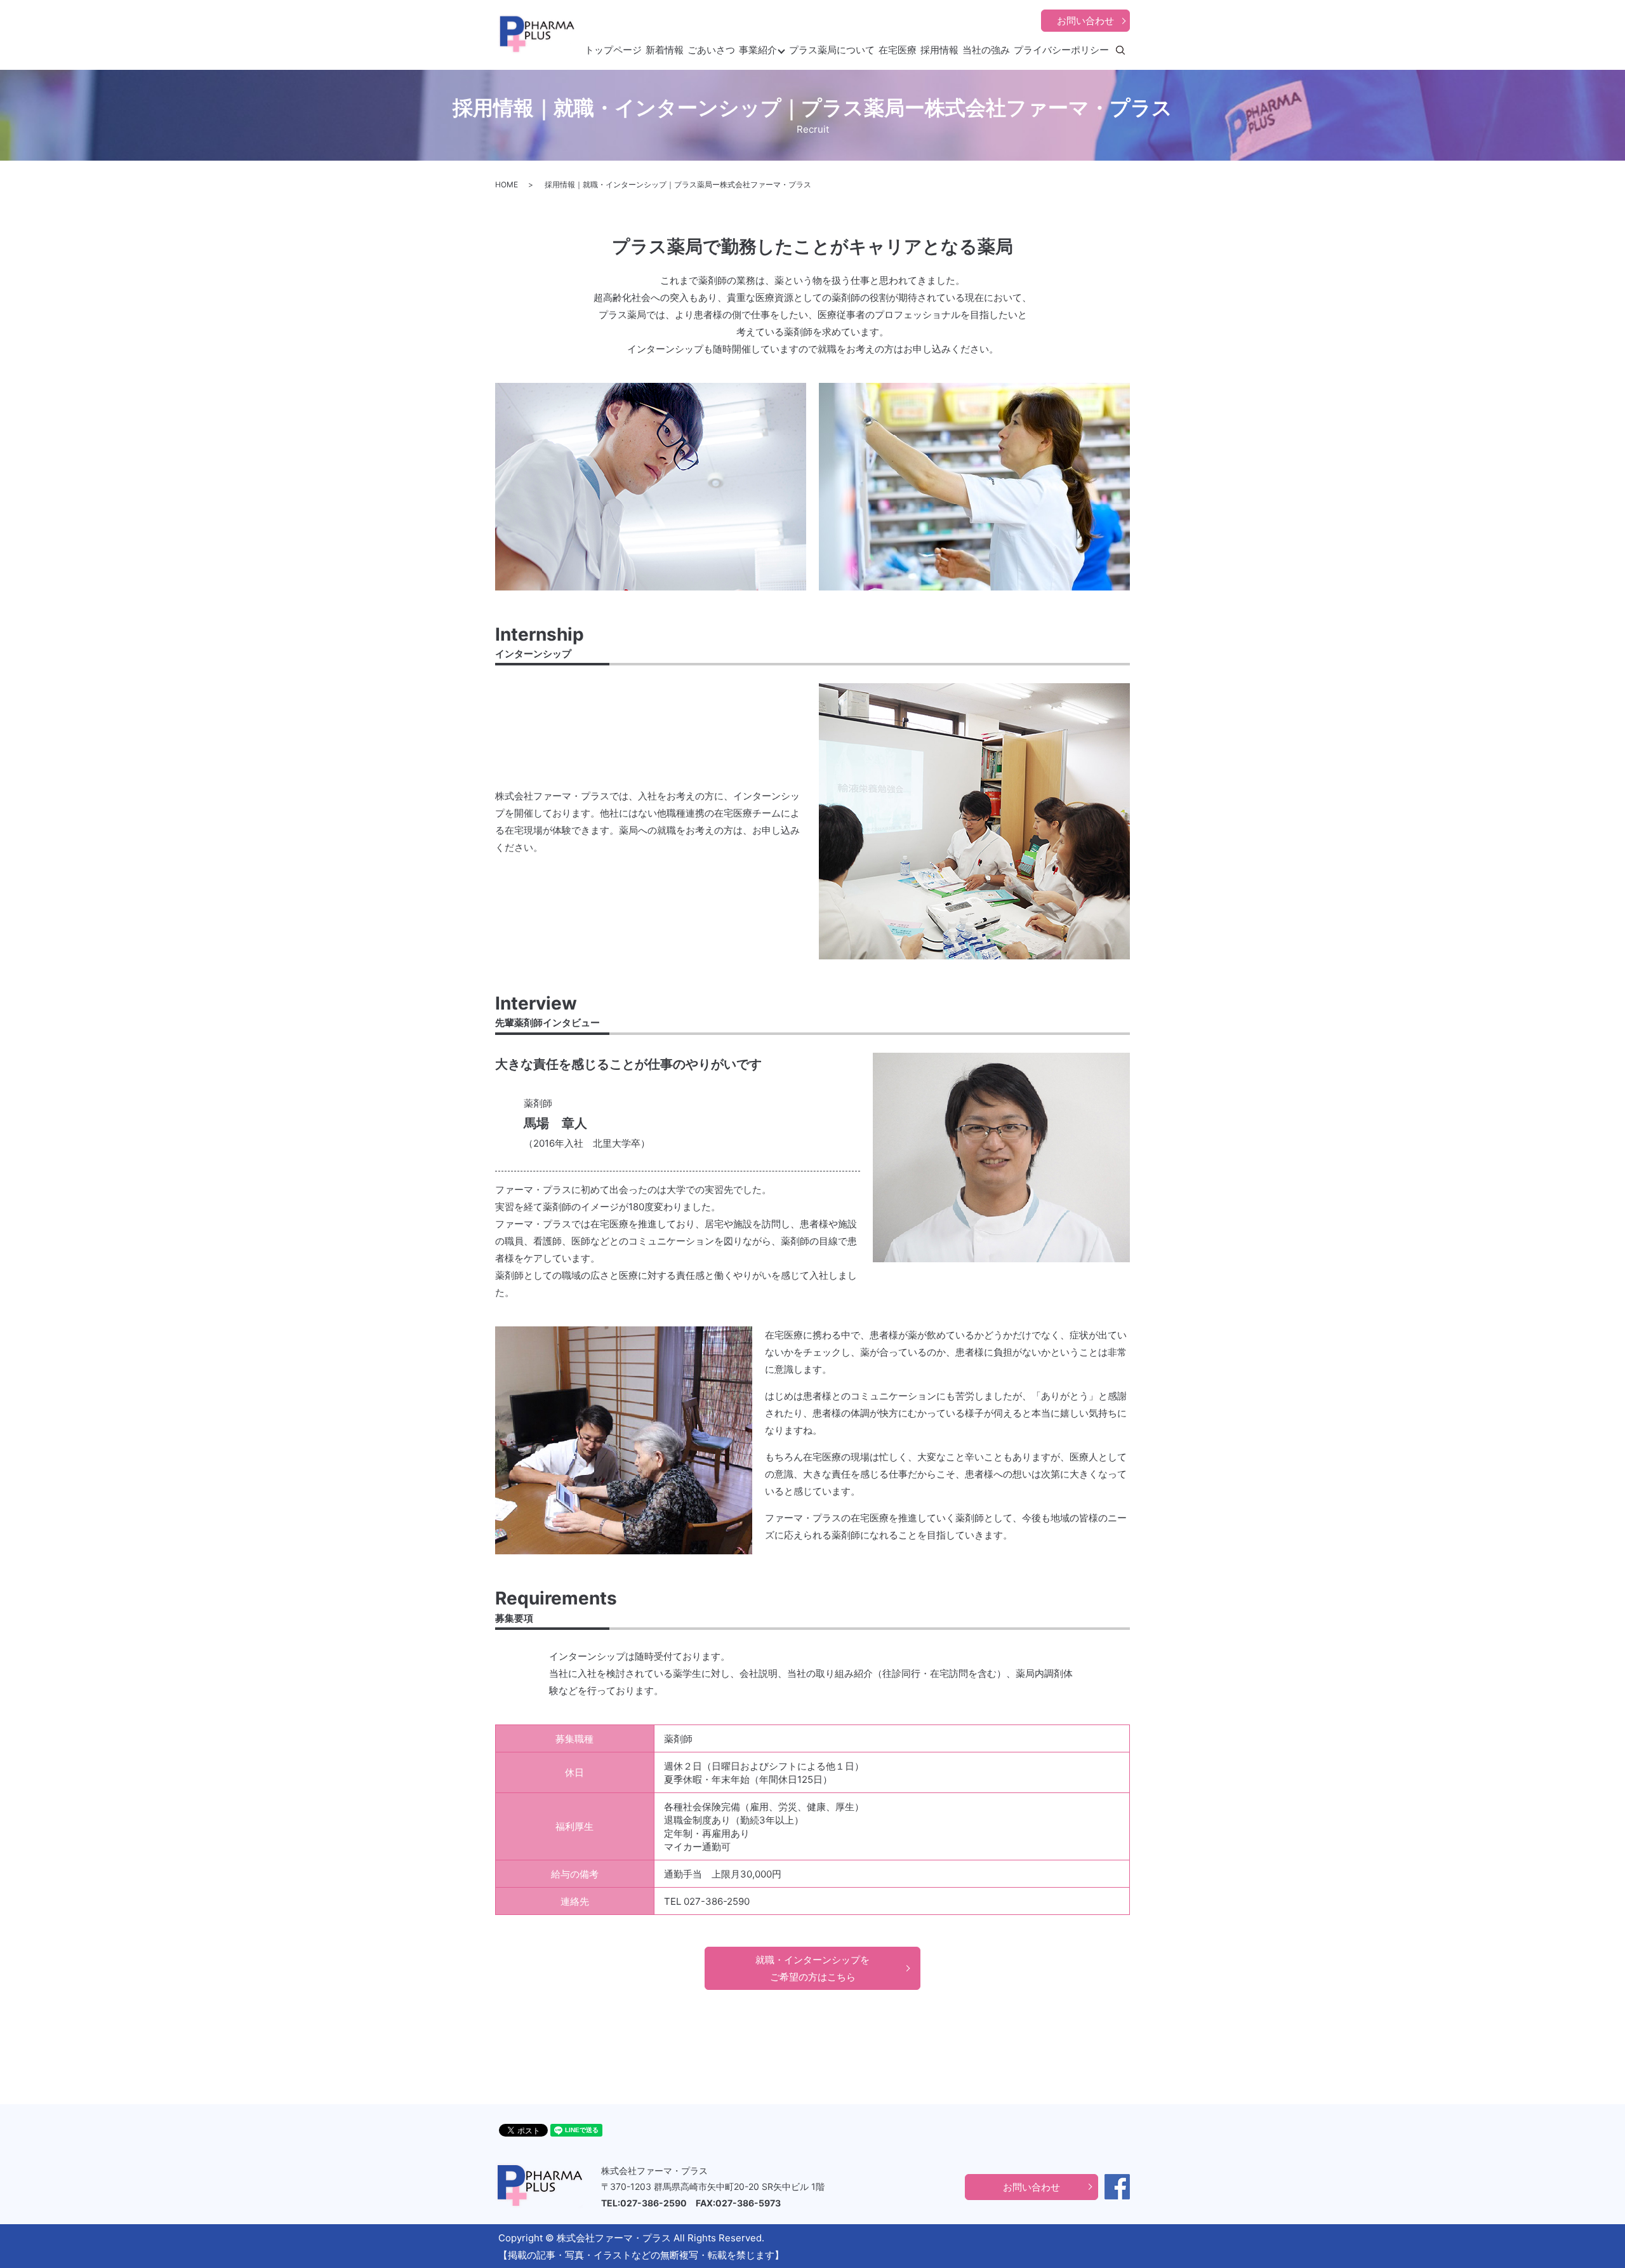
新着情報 (665, 50)
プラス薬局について (832, 50)
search (1129, 50)
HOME (507, 184)
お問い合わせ (1085, 21)
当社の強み (986, 50)
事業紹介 (758, 50)
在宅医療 (898, 50)
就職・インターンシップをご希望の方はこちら (812, 1968)
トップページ (613, 50)
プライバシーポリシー (1061, 50)
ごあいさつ (711, 50)
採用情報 (939, 50)
